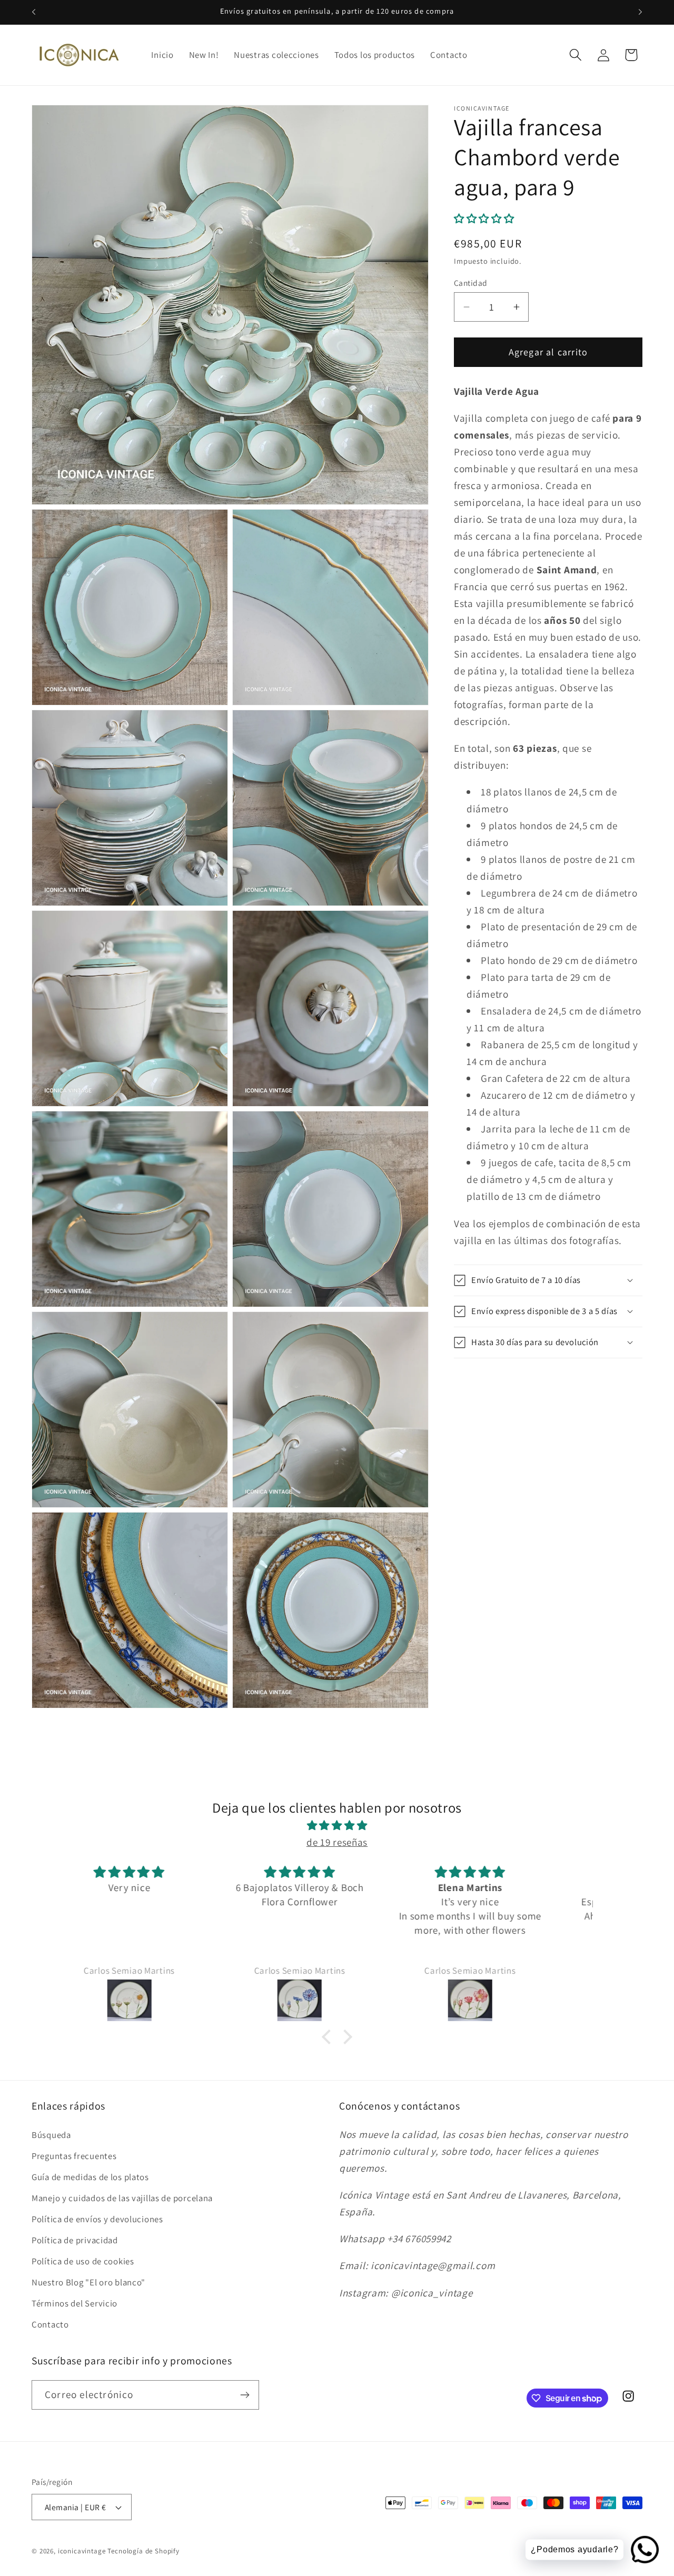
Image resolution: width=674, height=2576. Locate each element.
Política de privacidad (75, 2240)
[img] (337, 1825)
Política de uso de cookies (83, 2261)
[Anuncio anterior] (34, 12)
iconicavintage (82, 2551)
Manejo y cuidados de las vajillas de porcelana (122, 2198)
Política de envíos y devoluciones (97, 2219)
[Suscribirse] (245, 2395)
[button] (575, 55)
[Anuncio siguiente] (640, 12)
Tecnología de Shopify (143, 2551)
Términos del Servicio (75, 2303)
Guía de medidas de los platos (90, 2177)
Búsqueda (51, 2135)
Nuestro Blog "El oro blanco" (88, 2282)
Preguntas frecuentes (74, 2156)
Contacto (50, 2324)
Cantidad (471, 283)
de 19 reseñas (337, 1842)
